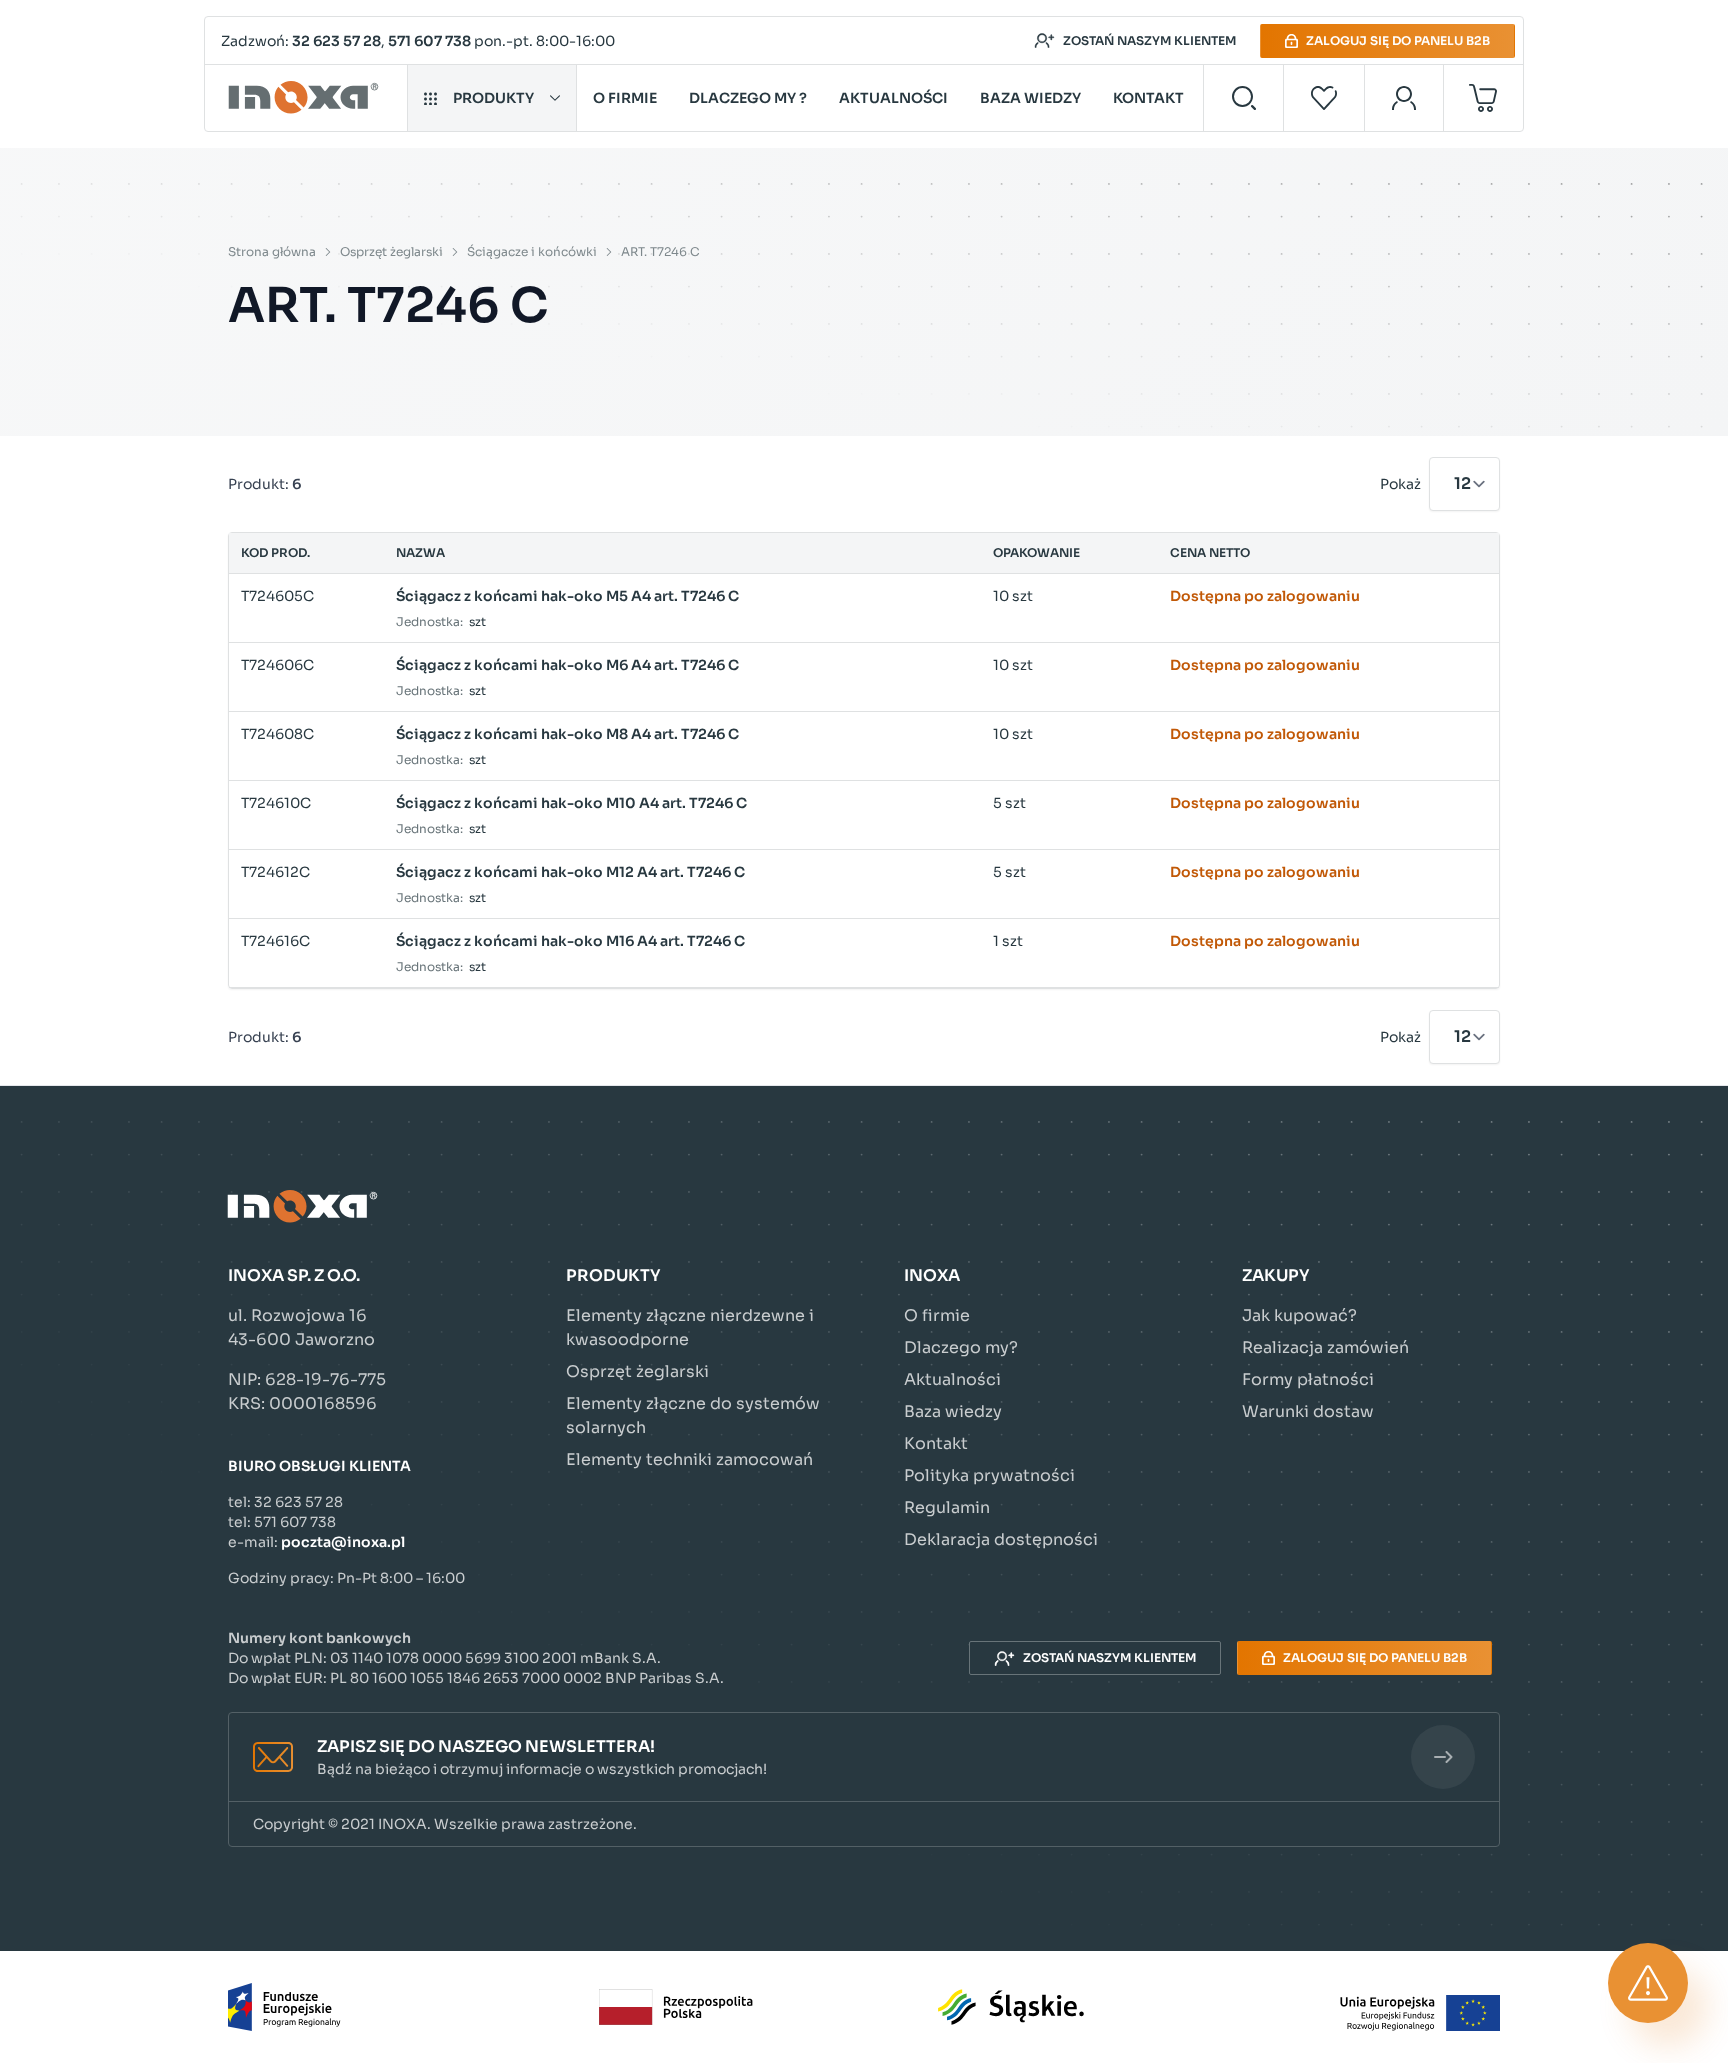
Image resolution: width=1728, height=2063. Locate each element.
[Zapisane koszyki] (1324, 98)
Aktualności (893, 98)
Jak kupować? (1299, 1315)
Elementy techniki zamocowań (689, 1459)
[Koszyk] (1483, 98)
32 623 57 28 (336, 41)
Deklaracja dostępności (1001, 1539)
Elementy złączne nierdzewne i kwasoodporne (690, 1327)
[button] (864, 1757)
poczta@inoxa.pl (343, 1542)
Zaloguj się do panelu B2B (1398, 40)
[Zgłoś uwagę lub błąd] (1648, 1983)
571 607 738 (429, 41)
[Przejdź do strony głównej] (306, 98)
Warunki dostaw (1308, 1411)
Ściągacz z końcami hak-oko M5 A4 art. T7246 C (567, 596)
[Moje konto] (1404, 98)
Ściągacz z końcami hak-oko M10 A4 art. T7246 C (571, 803)
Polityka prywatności (989, 1475)
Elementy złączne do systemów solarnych (693, 1415)
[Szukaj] (1243, 98)
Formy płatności (1308, 1379)
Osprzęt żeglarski (391, 251)
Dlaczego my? (961, 1347)
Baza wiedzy (1030, 98)
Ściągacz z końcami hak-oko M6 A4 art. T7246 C (567, 665)
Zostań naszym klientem (1149, 40)
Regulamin (947, 1507)
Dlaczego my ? (748, 98)
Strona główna (272, 251)
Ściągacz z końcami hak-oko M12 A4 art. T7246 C (570, 872)
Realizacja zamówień (1325, 1347)
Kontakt (1148, 98)
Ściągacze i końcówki (532, 251)
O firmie (625, 98)
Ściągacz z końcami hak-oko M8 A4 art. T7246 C (567, 734)
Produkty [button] (493, 98)
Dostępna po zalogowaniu (1265, 596)
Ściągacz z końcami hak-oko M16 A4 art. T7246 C (570, 941)
